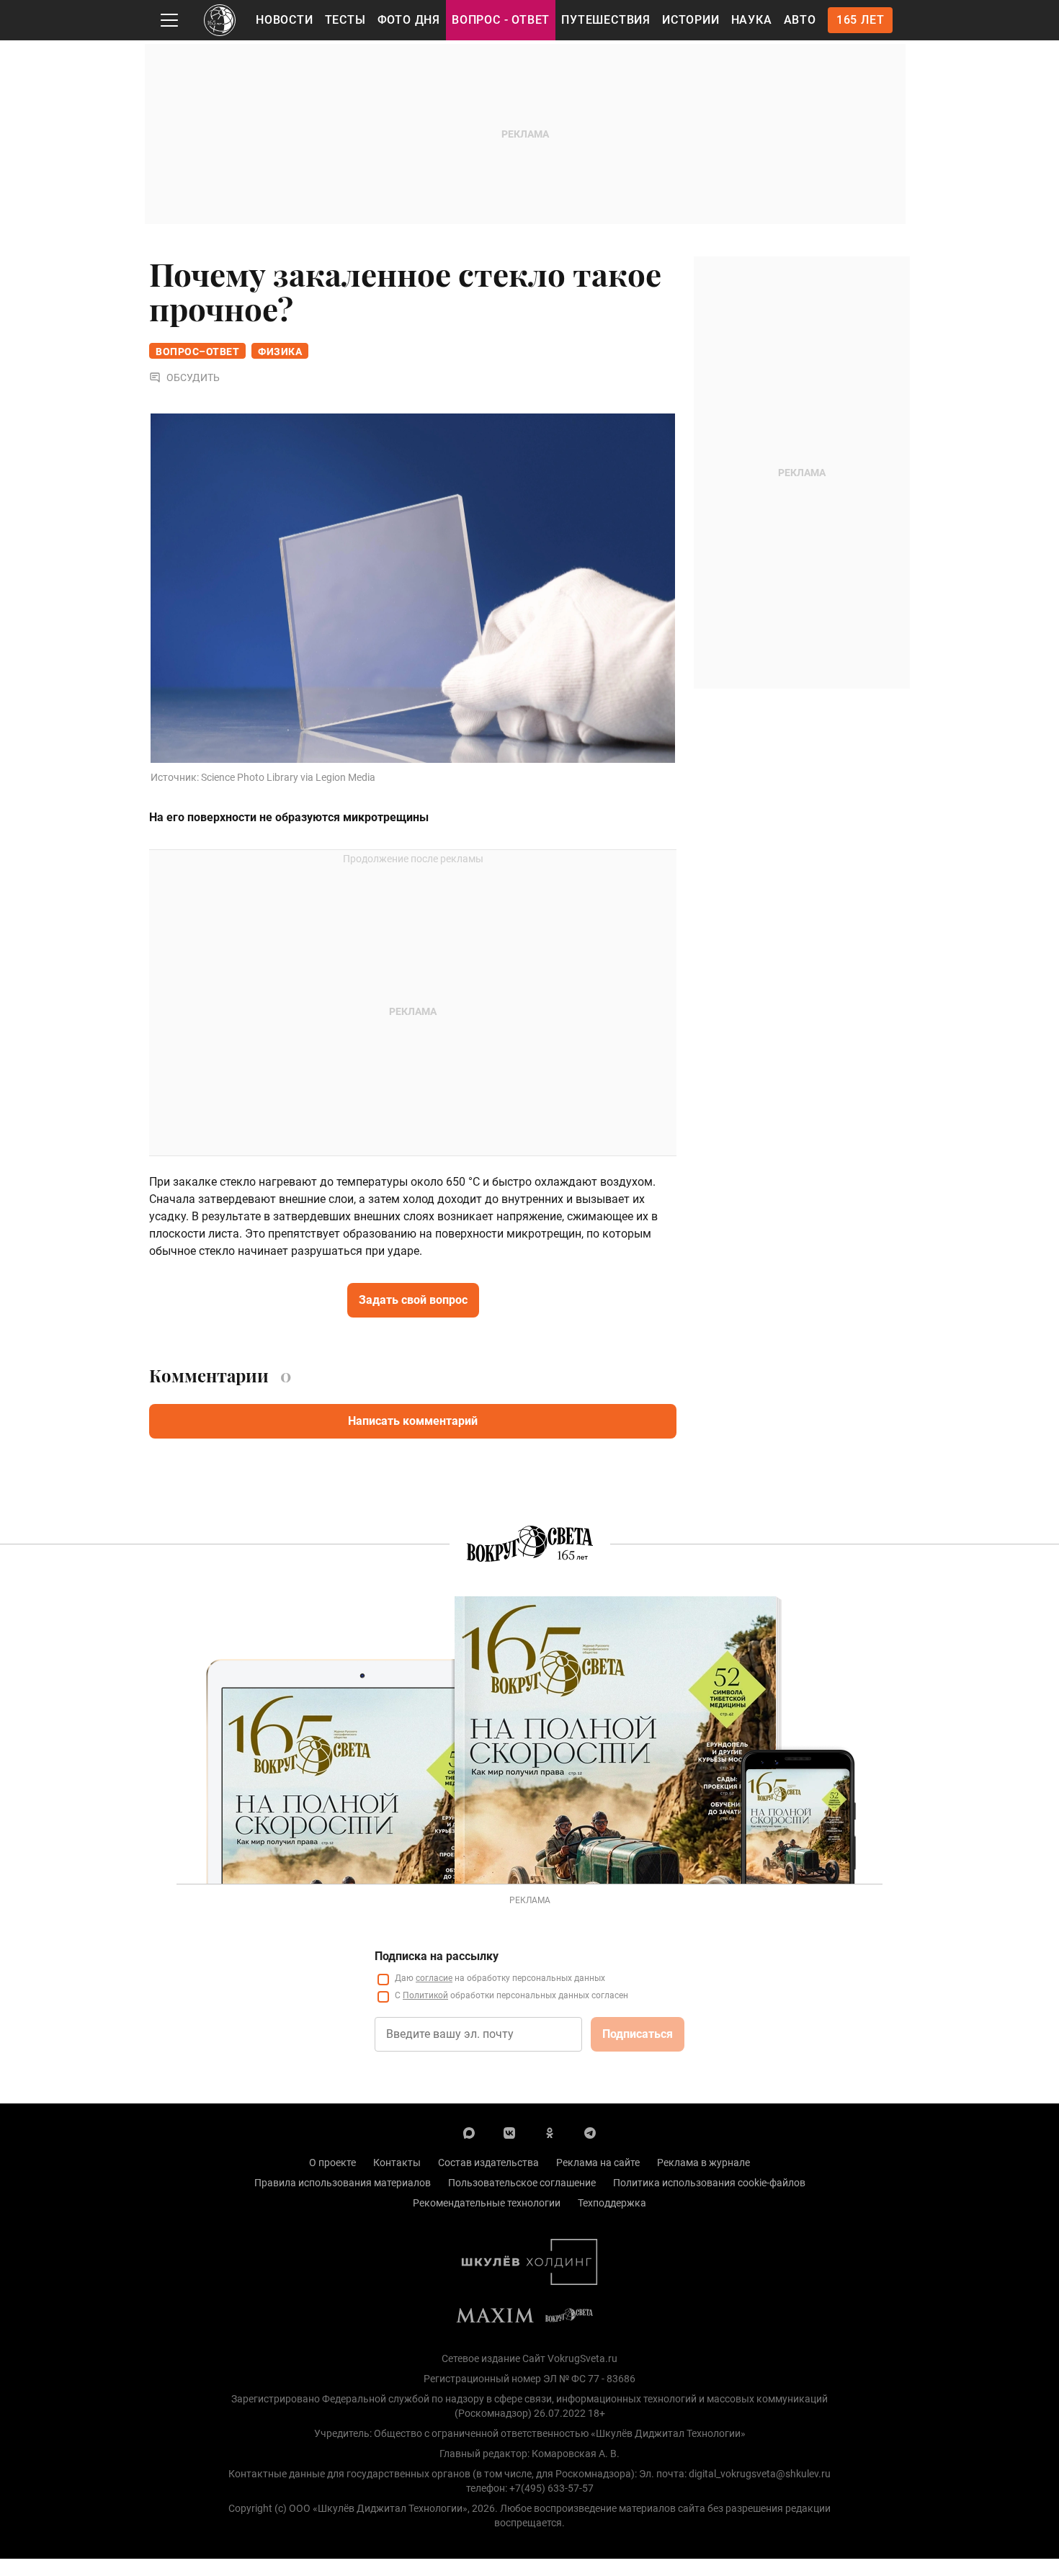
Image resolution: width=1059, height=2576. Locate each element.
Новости (285, 20)
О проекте (332, 2163)
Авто (800, 20)
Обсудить (193, 377)
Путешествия (606, 20)
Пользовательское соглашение (522, 2183)
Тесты (345, 20)
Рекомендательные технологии (487, 2203)
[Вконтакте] (509, 2132)
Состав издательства (488, 2163)
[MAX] (469, 2132)
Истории (691, 20)
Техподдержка (612, 2203)
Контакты (397, 2163)
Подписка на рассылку (437, 1956)
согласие (434, 1978)
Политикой (425, 1995)
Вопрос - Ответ (501, 20)
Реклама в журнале (703, 2163)
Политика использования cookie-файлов (709, 2183)
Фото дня (409, 20)
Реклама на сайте (598, 2163)
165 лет (861, 20)
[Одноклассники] (550, 2132)
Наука (752, 20)
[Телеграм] (590, 2132)
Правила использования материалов (343, 2183)
